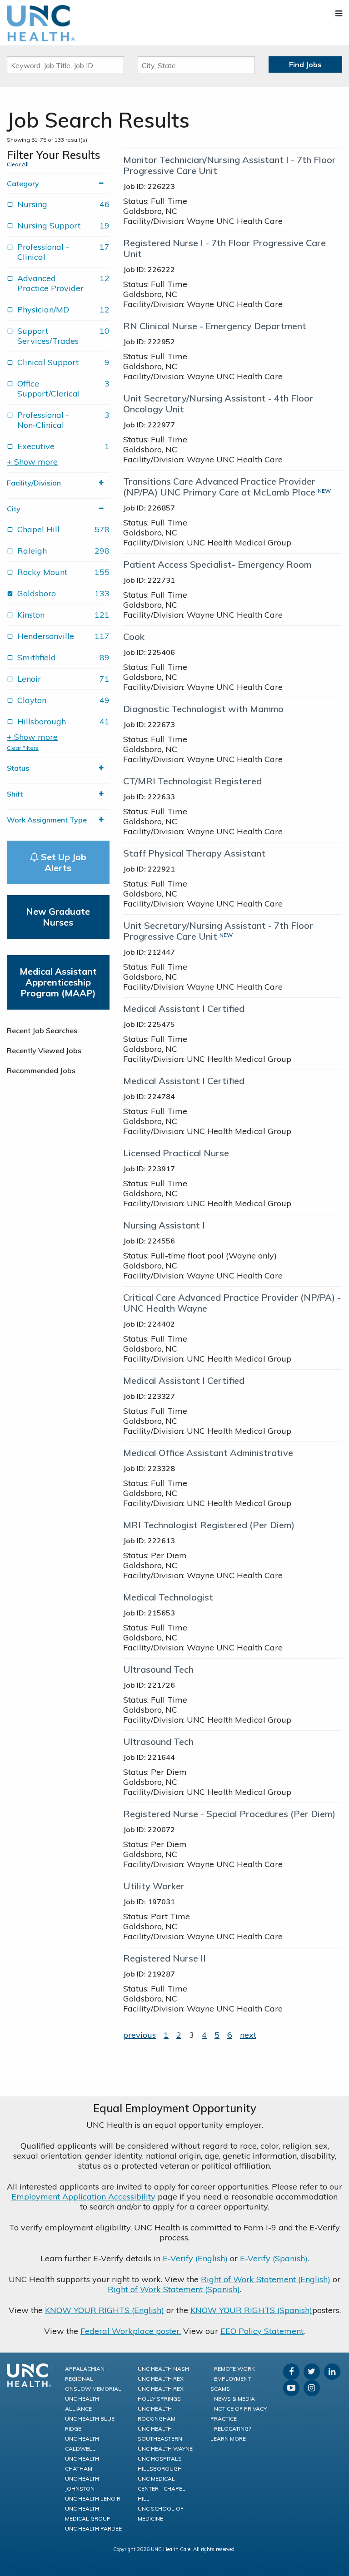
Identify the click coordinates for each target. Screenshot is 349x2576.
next (248, 2035)
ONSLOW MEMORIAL (93, 2389)
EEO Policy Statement (262, 2331)
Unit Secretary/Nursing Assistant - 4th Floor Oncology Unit (218, 404)
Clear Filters (23, 748)
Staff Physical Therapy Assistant (194, 853)
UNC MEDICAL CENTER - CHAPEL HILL (162, 2489)
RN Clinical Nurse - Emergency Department (215, 326)
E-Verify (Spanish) (274, 2258)
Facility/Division (34, 483)
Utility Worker (154, 1886)
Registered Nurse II (165, 1958)
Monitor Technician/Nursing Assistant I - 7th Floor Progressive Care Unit (229, 165)
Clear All (18, 164)
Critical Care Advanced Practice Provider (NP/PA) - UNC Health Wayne (232, 1303)
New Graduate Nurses (58, 917)
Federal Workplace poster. (131, 2331)
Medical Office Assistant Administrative (208, 1453)
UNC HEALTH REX (161, 2379)
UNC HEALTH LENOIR (93, 2499)
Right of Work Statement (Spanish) (174, 2289)
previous (140, 2035)
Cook (134, 637)
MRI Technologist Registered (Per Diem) (209, 1525)
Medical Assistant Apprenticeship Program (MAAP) (58, 982)
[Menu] (339, 13)
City (14, 509)
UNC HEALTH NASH (163, 2369)
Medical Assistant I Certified (184, 1008)
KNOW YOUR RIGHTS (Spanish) (251, 2310)
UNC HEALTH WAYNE (165, 2449)
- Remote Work (233, 2369)
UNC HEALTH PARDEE (93, 2529)
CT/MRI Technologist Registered (192, 781)
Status (18, 768)
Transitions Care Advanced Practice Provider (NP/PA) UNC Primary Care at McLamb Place (219, 487)
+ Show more (32, 462)
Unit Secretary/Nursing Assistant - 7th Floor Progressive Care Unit (218, 931)
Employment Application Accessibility (83, 2197)
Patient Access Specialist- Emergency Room (217, 564)
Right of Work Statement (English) (266, 2279)
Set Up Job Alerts (62, 862)
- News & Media (233, 2399)
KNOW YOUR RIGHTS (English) (105, 2310)
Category (23, 183)
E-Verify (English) (195, 2258)
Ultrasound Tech (158, 1669)
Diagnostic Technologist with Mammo (203, 709)
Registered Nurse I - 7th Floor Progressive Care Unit (224, 248)
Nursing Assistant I (164, 1225)
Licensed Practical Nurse (176, 1153)
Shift (15, 794)
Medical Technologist (168, 1597)
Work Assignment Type (47, 820)
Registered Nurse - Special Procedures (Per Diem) (229, 1814)
